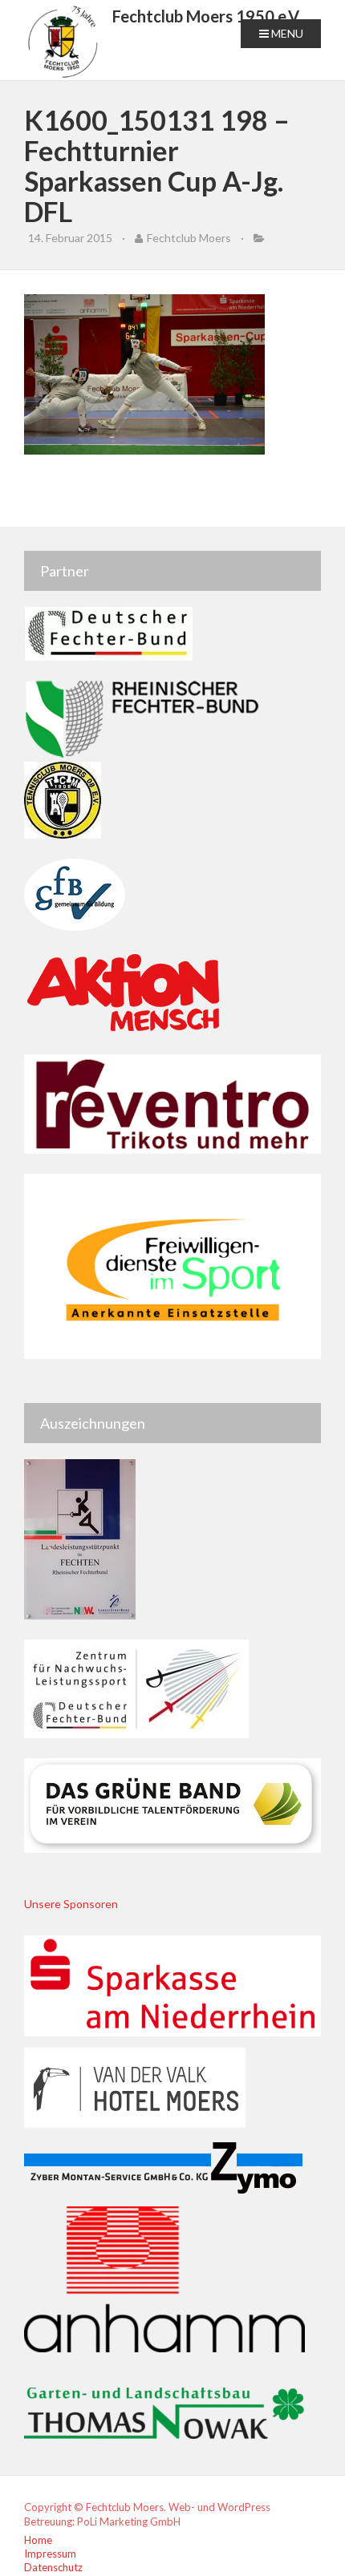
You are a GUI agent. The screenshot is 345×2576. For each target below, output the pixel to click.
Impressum (50, 2554)
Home (38, 2540)
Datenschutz (53, 2567)
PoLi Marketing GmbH (129, 2521)
